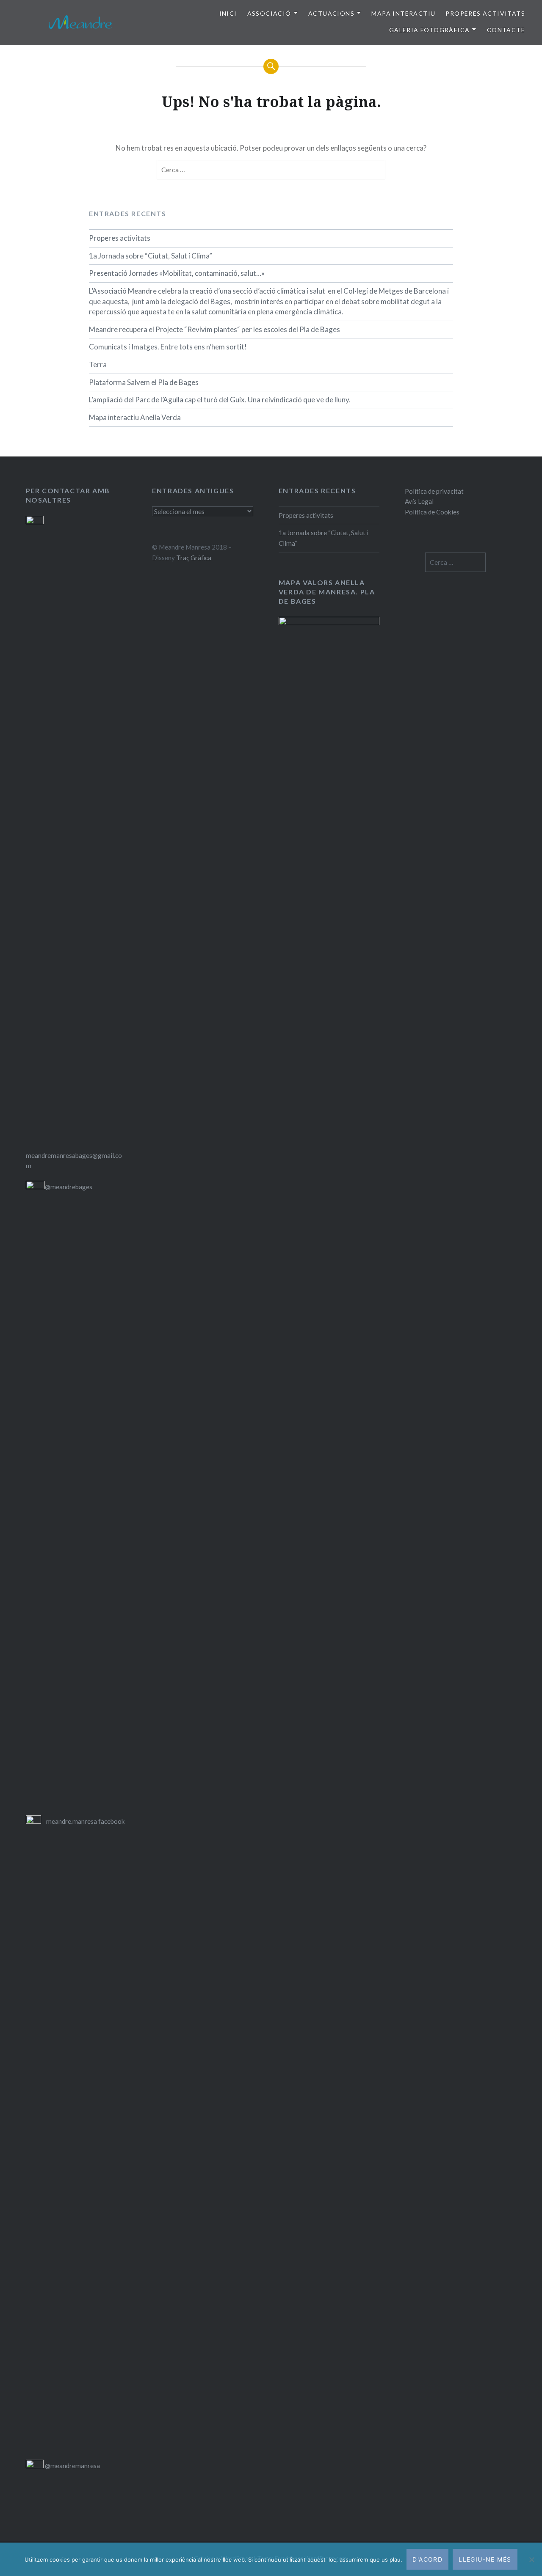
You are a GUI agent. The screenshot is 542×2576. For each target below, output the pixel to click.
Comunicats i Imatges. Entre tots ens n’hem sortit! (168, 347)
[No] (531, 2560)
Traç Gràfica (194, 558)
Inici (228, 13)
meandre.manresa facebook (86, 1821)
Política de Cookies (432, 512)
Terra (98, 364)
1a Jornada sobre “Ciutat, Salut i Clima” (151, 256)
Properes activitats (120, 238)
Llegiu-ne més (485, 2559)
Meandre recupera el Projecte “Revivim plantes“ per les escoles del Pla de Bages (214, 329)
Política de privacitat (434, 491)
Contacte (506, 30)
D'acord (427, 2559)
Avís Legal (419, 501)
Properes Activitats (485, 13)
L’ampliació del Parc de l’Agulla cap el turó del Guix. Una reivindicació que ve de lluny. (220, 400)
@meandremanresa (72, 2466)
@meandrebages (69, 1187)
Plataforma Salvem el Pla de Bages (144, 382)
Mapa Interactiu (403, 13)
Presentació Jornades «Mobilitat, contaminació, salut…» (177, 273)
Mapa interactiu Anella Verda (135, 417)
